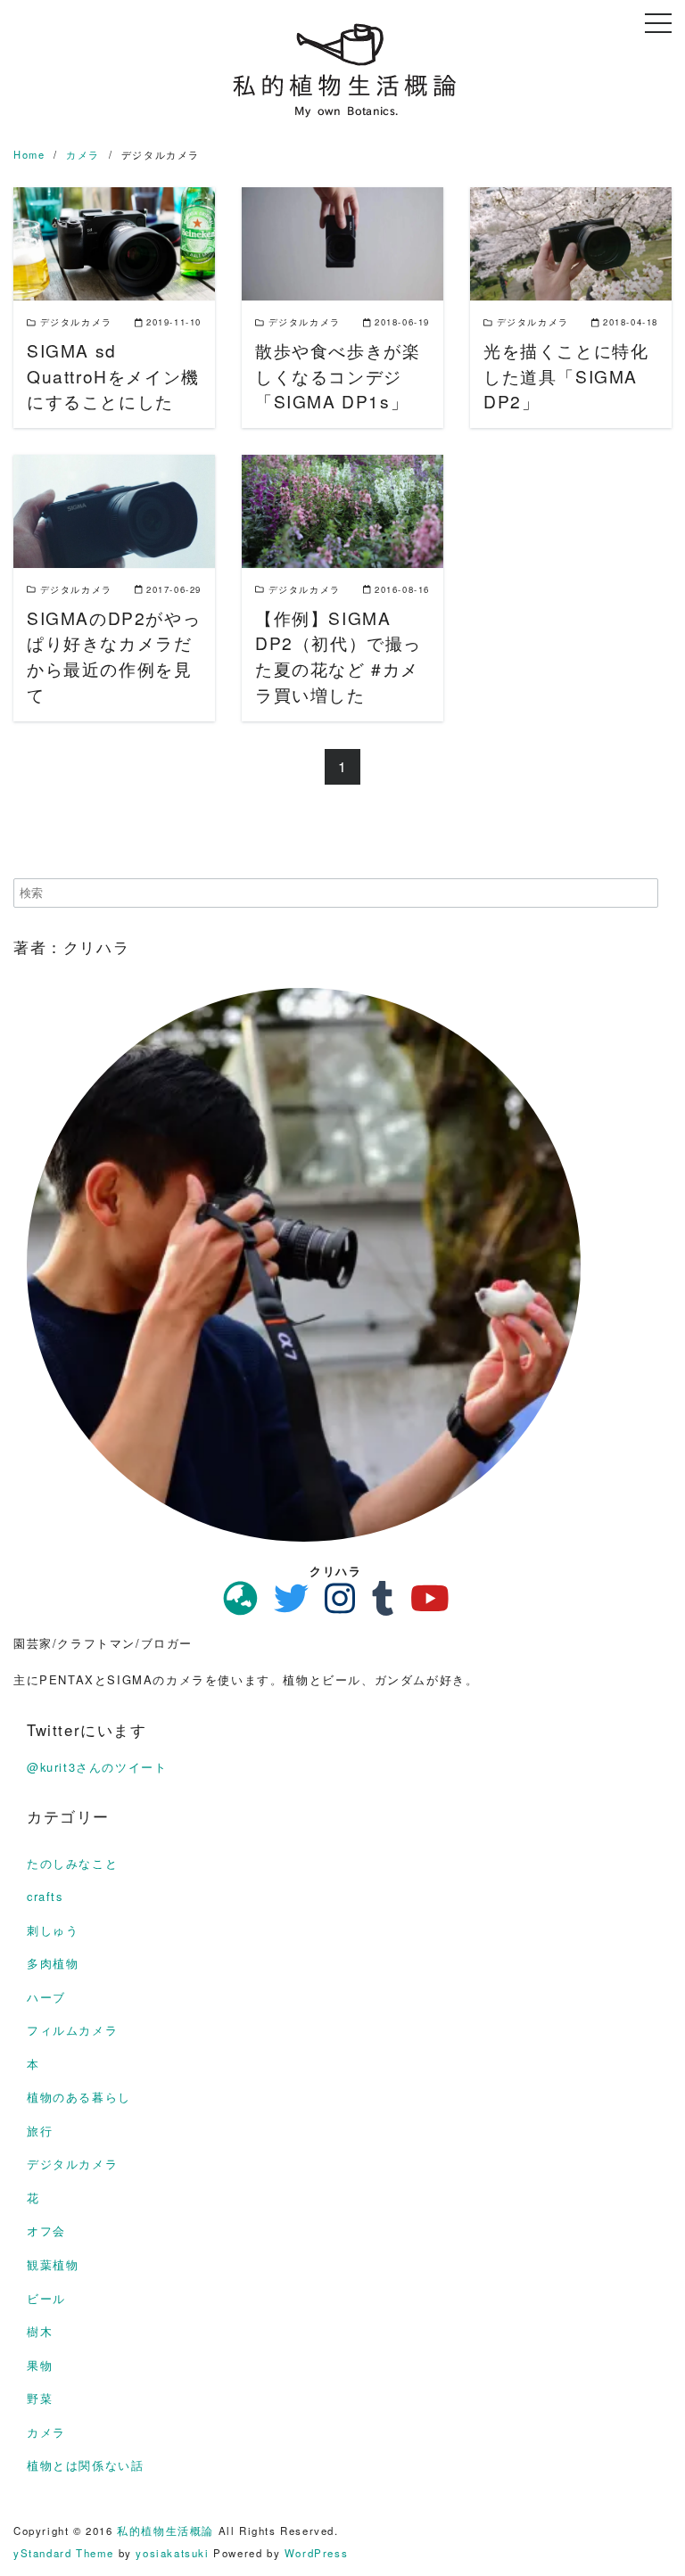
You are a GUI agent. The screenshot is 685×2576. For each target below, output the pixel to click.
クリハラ (335, 1571)
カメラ (46, 2432)
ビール (46, 2298)
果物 (40, 2365)
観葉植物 (53, 2264)
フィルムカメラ (72, 2030)
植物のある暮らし (79, 2097)
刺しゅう (53, 1930)
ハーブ (46, 1997)
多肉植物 (53, 1963)
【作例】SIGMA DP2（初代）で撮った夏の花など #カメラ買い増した (338, 656)
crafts (45, 1896)
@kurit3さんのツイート (97, 1767)
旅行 (40, 2131)
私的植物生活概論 (165, 2531)
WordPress (316, 2553)
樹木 (40, 2331)
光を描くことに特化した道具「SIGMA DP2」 (566, 376)
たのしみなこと (72, 1863)
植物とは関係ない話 (85, 2465)
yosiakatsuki (172, 2553)
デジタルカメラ (72, 2164)
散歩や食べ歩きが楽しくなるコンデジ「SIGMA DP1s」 (338, 376)
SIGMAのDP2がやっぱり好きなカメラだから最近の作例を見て (114, 656)
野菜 (40, 2398)
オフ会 (46, 2230)
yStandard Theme (64, 2553)
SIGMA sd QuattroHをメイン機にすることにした (113, 376)
